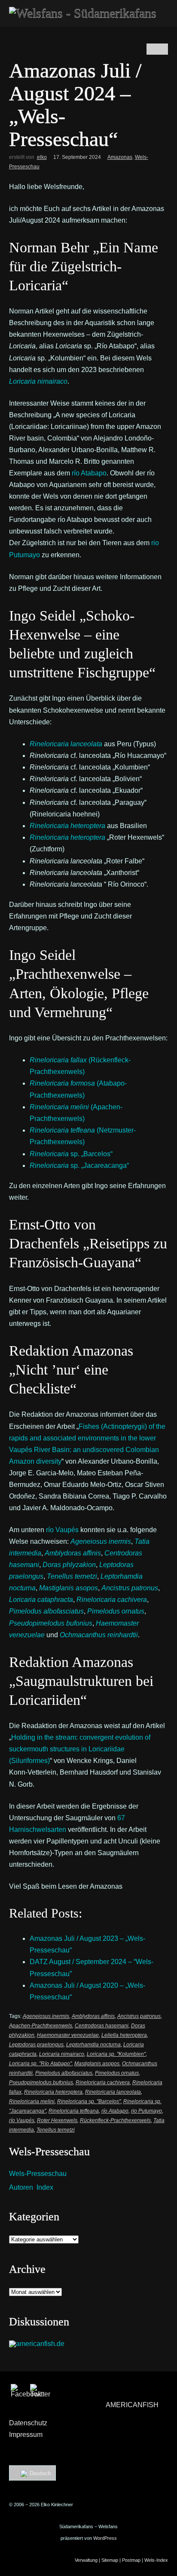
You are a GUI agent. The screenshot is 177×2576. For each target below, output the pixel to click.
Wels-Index (156, 2560)
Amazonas (120, 157)
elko (42, 157)
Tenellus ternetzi (56, 2130)
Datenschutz (28, 2423)
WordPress (105, 2538)
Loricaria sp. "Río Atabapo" (40, 2064)
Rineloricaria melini (32, 2101)
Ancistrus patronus (139, 2016)
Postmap (131, 2560)
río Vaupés (62, 1530)
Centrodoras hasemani (102, 2026)
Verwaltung (86, 2560)
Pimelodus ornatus (117, 2073)
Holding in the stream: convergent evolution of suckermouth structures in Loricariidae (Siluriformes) (80, 1749)
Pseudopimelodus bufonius (41, 2083)
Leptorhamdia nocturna (93, 2045)
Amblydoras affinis (93, 2016)
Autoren (21, 2187)
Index (45, 2187)
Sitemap (110, 2560)
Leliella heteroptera (124, 2035)
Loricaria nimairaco (62, 2054)
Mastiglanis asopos (97, 2064)
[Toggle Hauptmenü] (158, 12)
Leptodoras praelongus (36, 2045)
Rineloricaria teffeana (74, 2111)
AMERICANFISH (132, 2405)
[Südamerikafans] (83, 13)
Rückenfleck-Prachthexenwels (115, 2120)
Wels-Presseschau (38, 2174)
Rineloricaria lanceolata (113, 2092)
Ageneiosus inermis (46, 2016)
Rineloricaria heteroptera (67, 837)
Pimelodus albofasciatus (64, 2073)
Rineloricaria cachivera (103, 2083)
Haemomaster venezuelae (68, 2035)
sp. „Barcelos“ (71, 1154)
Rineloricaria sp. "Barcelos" (89, 2101)
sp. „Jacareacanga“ (79, 1165)
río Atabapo (89, 473)
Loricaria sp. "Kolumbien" (116, 2054)
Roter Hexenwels (57, 2120)
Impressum (26, 2435)
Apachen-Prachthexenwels (41, 2026)
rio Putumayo (146, 2111)
